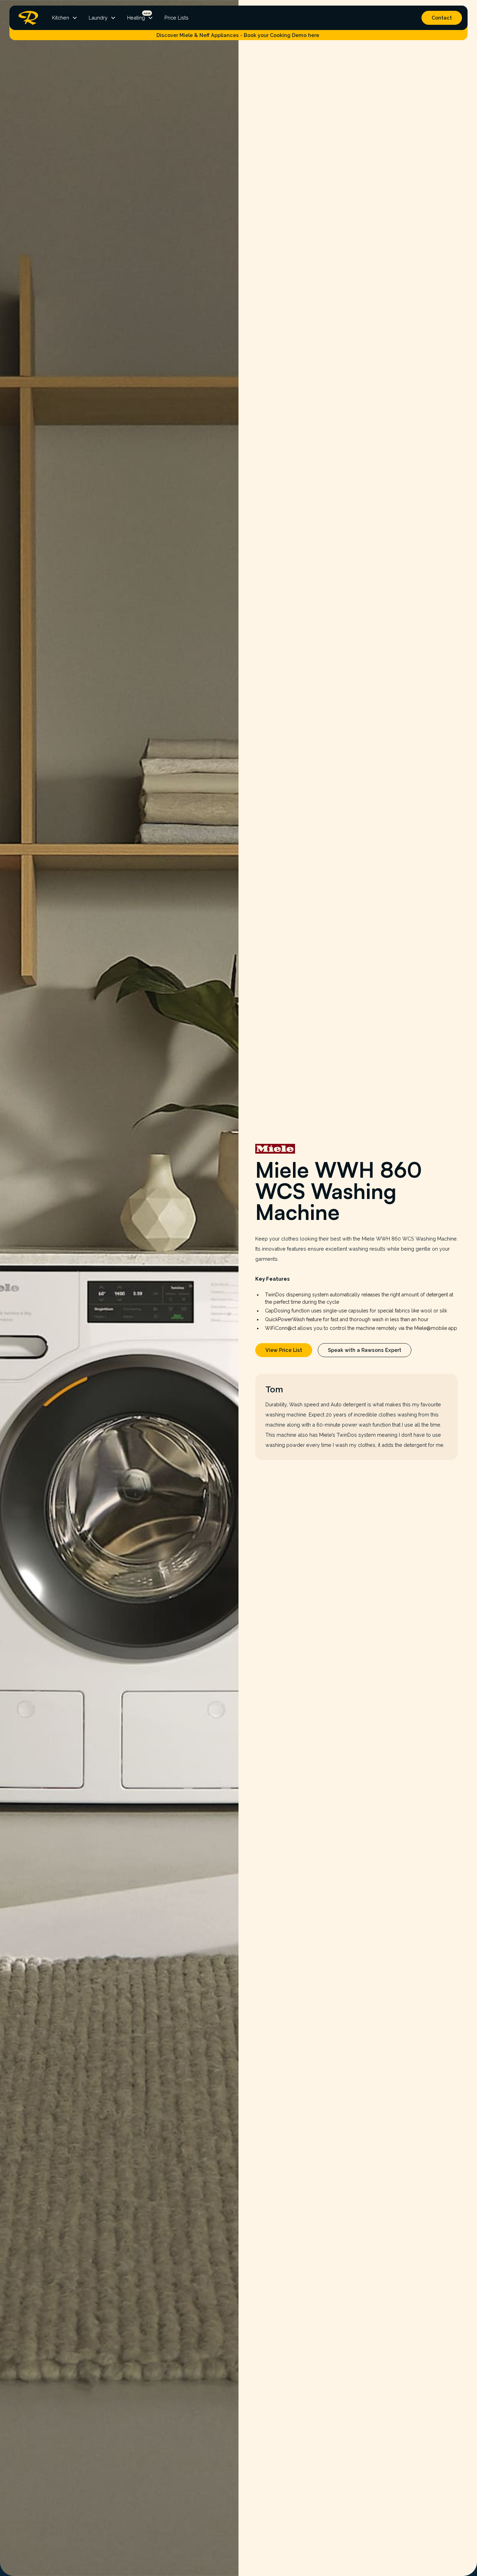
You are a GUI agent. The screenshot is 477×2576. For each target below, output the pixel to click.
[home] (27, 18)
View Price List (284, 1350)
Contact (442, 18)
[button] (65, 18)
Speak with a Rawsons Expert (365, 1350)
